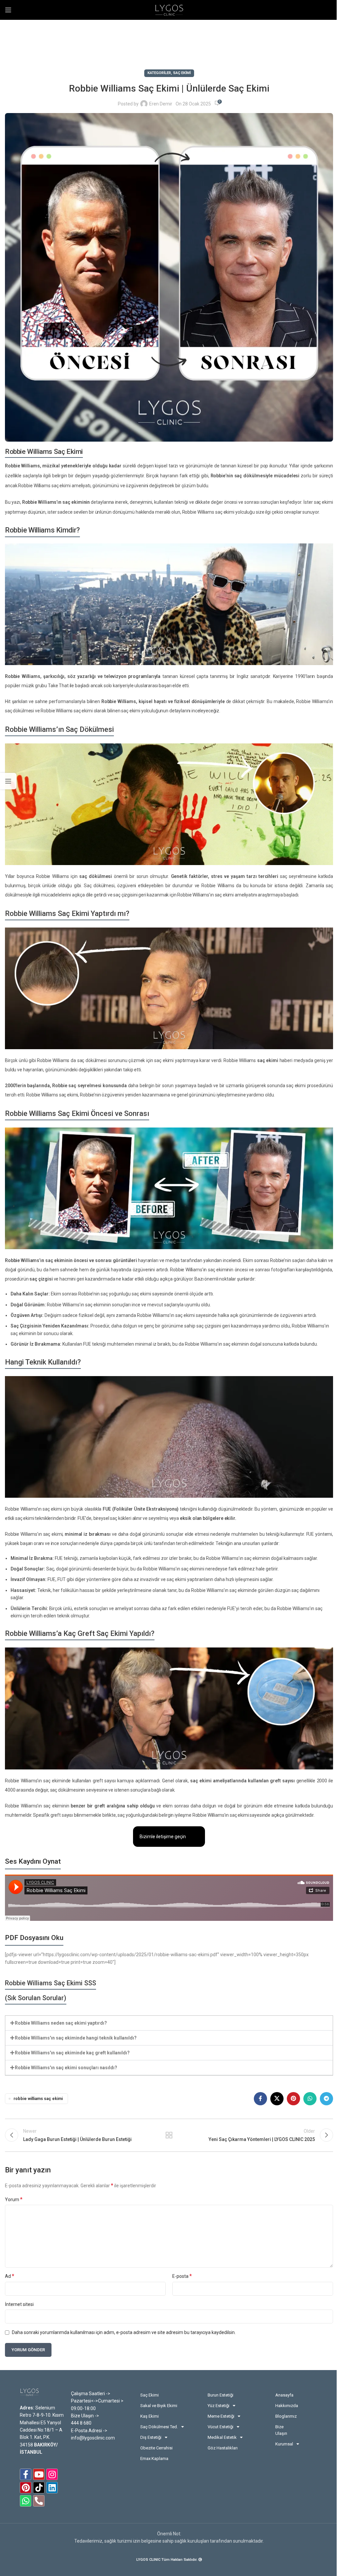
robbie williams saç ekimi (38, 2099)
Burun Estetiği (220, 2395)
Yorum (14, 2199)
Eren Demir (161, 104)
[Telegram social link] (326, 2099)
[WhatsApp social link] (310, 2099)
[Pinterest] (26, 2488)
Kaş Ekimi (150, 2416)
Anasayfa (284, 2395)
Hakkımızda (285, 2406)
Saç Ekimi (182, 73)
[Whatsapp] (26, 2501)
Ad (10, 2276)
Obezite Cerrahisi (156, 2448)
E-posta (182, 2276)
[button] (169, 2023)
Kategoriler (159, 73)
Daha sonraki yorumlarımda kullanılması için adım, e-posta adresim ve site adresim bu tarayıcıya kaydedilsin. (124, 2332)
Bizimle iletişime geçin (163, 1837)
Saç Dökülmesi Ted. (159, 2427)
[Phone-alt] (39, 2501)
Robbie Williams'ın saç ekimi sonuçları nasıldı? (66, 2068)
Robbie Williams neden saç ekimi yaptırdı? (61, 2023)
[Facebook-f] (26, 2474)
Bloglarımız (285, 2416)
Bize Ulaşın (281, 2430)
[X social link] (277, 2099)
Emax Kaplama (154, 2458)
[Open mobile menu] (8, 10)
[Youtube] (39, 2474)
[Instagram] (52, 2474)
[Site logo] (169, 10)
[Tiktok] (39, 2488)
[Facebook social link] (260, 2099)
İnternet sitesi (19, 2304)
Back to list (169, 2135)
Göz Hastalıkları (223, 2448)
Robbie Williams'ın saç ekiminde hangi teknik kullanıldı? (76, 2038)
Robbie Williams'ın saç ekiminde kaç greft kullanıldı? (72, 2053)
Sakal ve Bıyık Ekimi (159, 2406)
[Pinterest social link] (293, 2099)
